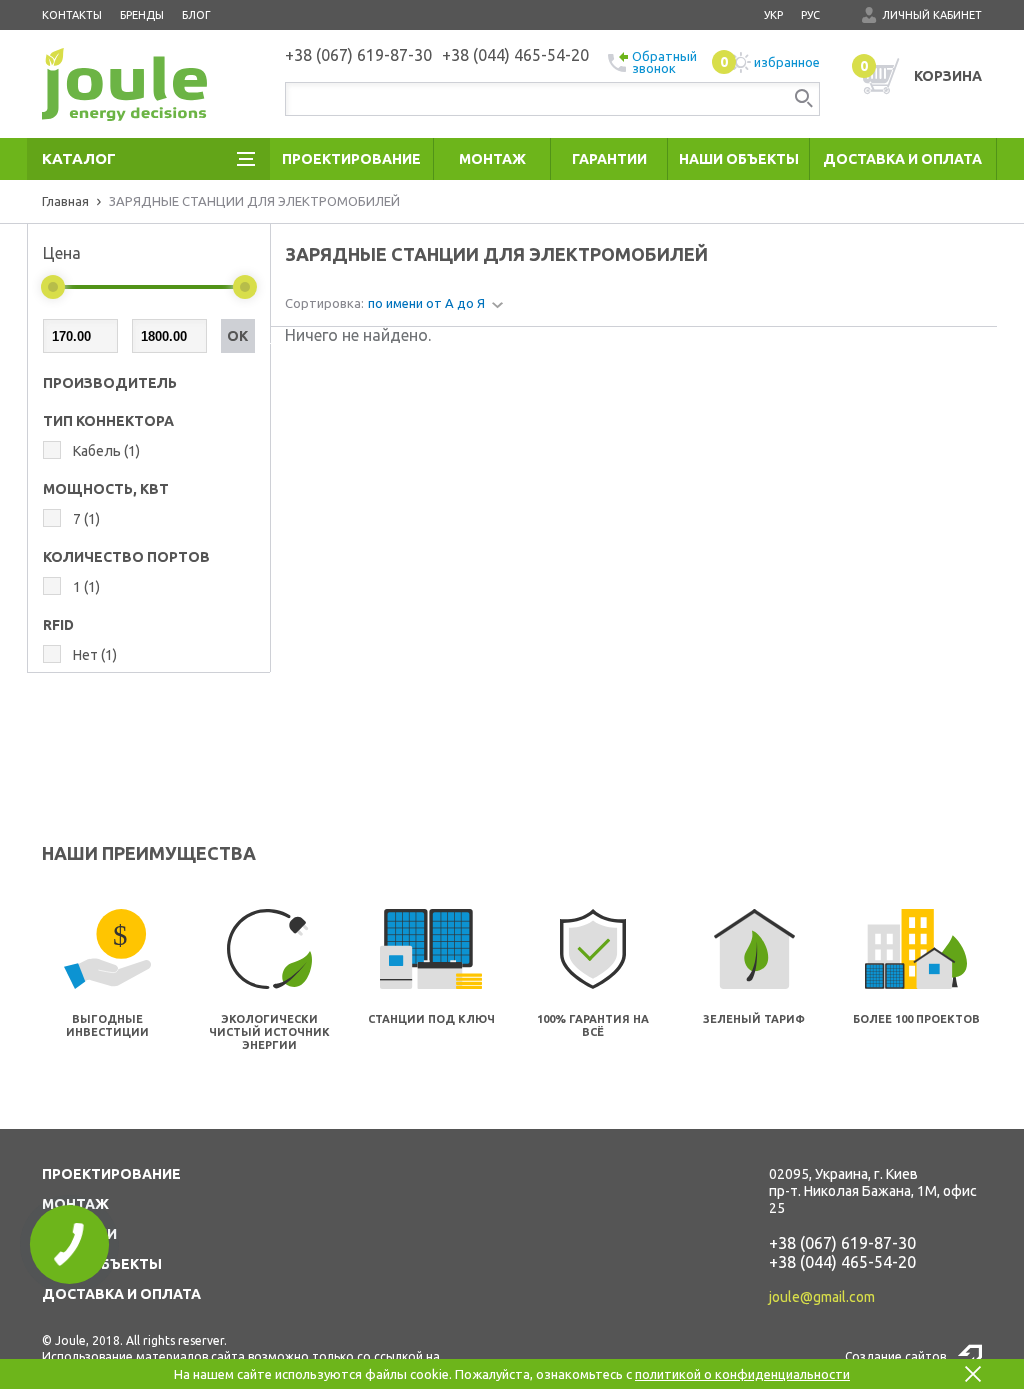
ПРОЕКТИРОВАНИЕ (111, 1174)
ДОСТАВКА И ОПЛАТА (121, 1294)
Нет (95, 655)
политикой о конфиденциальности (742, 1374)
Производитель (110, 383)
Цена (62, 253)
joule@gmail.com (822, 1297)
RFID (58, 625)
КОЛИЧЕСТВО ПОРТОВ (126, 557)
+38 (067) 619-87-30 (842, 1243)
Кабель (106, 451)
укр (773, 15)
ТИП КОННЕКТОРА (108, 421)
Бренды (142, 15)
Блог (196, 15)
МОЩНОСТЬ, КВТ (106, 489)
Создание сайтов (895, 1356)
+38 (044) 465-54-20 (842, 1262)
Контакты (72, 15)
